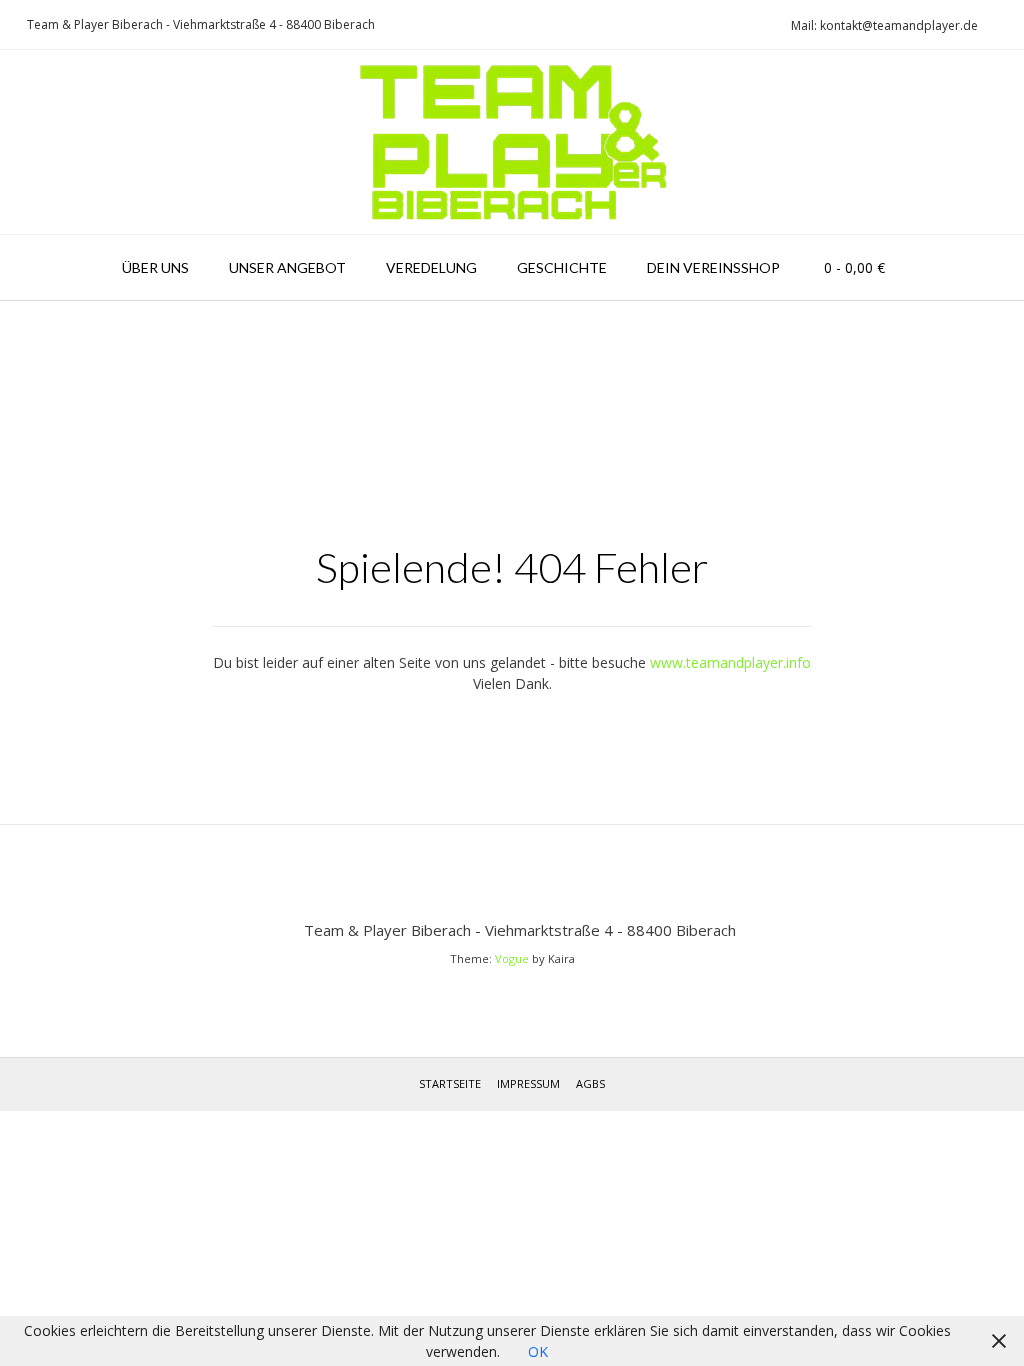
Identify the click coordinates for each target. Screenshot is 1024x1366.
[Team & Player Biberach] (512, 142)
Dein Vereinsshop (713, 267)
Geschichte (562, 267)
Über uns (155, 267)
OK (538, 1351)
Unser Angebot (287, 267)
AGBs (590, 1083)
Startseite (450, 1083)
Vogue (512, 958)
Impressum (528, 1083)
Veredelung (431, 267)
